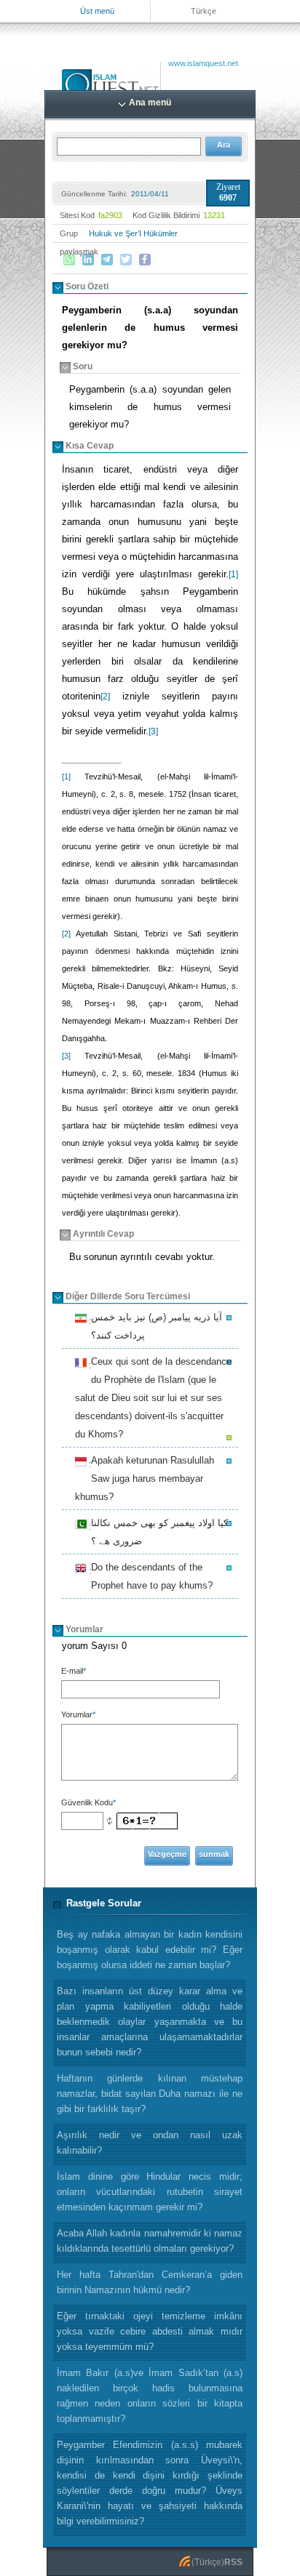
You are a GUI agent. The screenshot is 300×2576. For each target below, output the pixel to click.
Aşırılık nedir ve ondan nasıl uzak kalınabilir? (150, 2143)
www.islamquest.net (203, 63)
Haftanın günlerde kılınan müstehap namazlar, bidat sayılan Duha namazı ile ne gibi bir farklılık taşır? (150, 2094)
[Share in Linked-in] (88, 260)
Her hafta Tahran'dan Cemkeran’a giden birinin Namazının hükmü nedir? (150, 2282)
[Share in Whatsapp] (69, 260)
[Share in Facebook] (145, 260)
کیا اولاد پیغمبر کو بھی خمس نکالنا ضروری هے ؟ (157, 1532)
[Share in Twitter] (126, 260)
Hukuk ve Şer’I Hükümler (133, 233)
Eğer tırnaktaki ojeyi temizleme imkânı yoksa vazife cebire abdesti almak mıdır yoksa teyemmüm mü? (150, 2331)
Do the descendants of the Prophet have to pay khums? (150, 1576)
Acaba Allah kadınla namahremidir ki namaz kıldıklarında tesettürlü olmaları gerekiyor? (150, 2241)
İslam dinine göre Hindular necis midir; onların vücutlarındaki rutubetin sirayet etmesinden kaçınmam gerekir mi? (150, 2192)
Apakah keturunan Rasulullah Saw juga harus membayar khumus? (145, 1478)
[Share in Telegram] (107, 260)
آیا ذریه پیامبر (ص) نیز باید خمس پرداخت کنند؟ (154, 1326)
